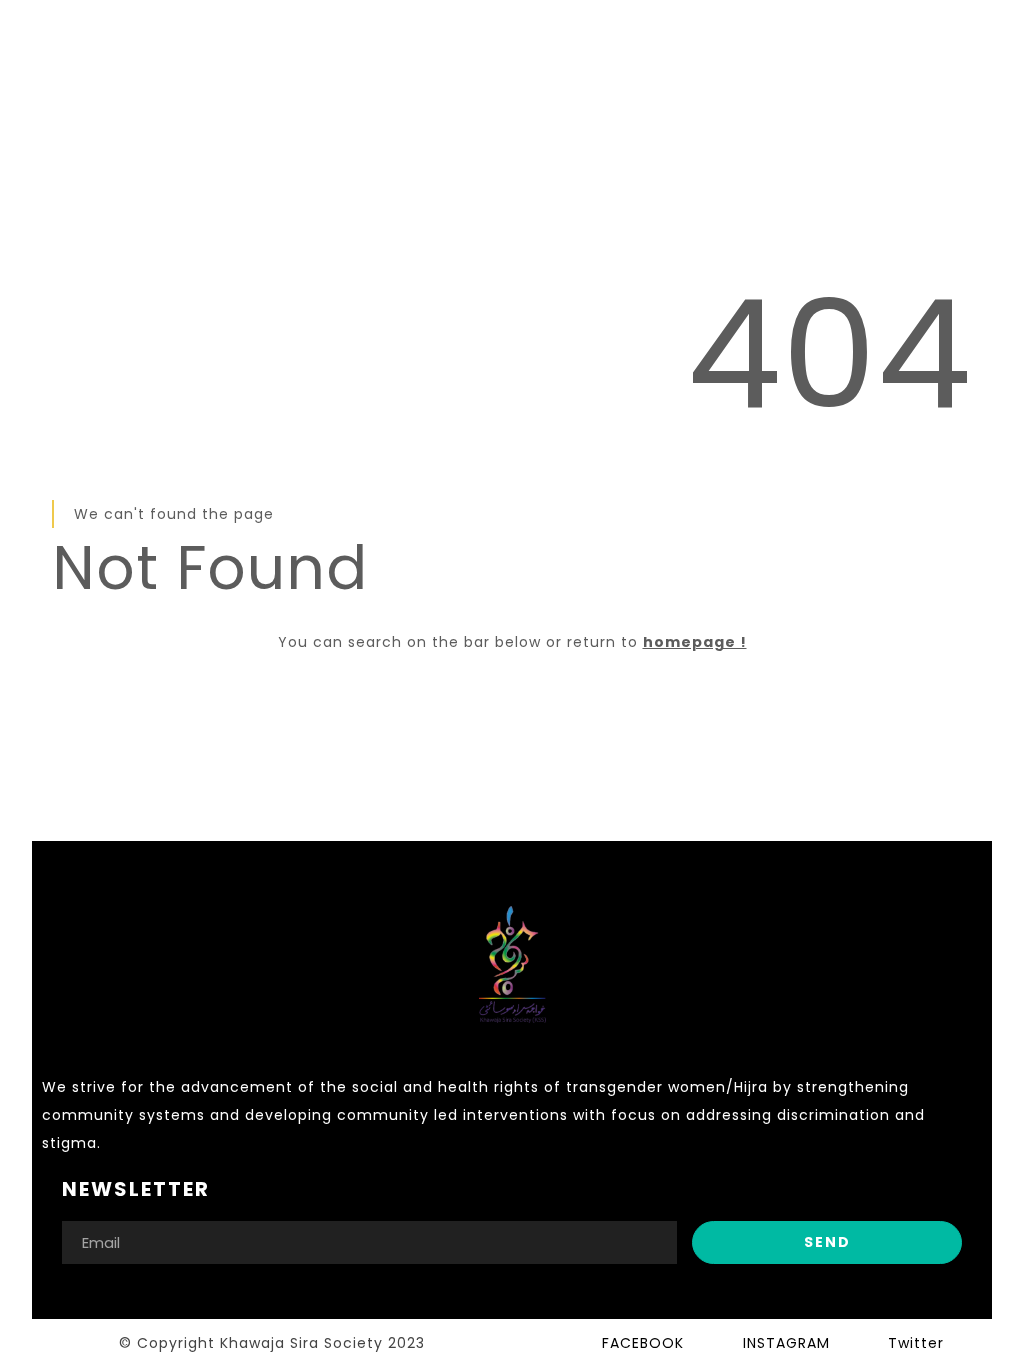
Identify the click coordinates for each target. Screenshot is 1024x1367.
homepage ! (695, 642)
